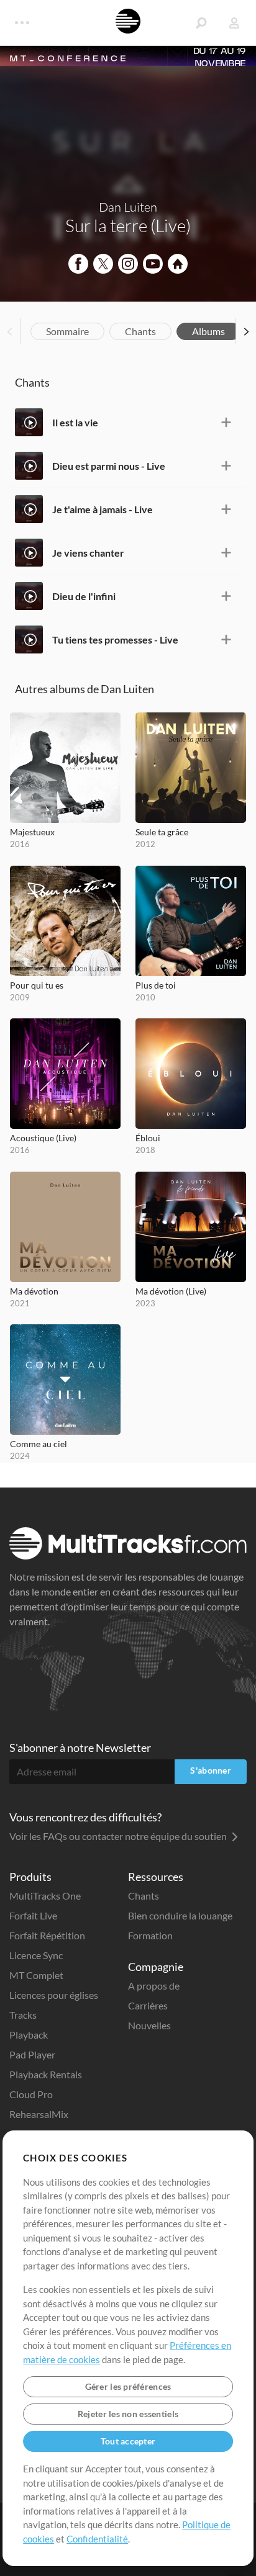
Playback (29, 2035)
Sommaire (67, 331)
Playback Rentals (46, 2074)
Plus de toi (156, 985)
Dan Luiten (128, 207)
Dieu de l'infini (84, 596)
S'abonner (211, 1770)
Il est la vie (75, 422)
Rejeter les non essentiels (128, 2414)
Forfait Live (33, 1915)
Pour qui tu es (37, 985)
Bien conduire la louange (180, 1915)
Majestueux (32, 832)
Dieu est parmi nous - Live (109, 466)
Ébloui (148, 1138)
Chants (140, 331)
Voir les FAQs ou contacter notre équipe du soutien (119, 1836)
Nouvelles (149, 2025)
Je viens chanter (88, 553)
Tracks (23, 2015)
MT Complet (36, 1975)
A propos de (154, 1986)
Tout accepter (128, 2441)
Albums (208, 331)
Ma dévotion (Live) (171, 1291)
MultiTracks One (45, 1896)
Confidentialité (97, 2539)
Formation (150, 1935)
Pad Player (32, 2054)
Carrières (148, 2005)
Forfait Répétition (47, 1935)
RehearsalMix (39, 2114)
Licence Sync (36, 1955)
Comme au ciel (39, 1444)
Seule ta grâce (162, 832)
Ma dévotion (34, 1291)
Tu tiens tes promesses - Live (115, 640)
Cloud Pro (31, 2094)
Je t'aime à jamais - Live (103, 509)
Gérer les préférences (128, 2386)
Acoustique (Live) (43, 1138)
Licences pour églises (54, 1995)
